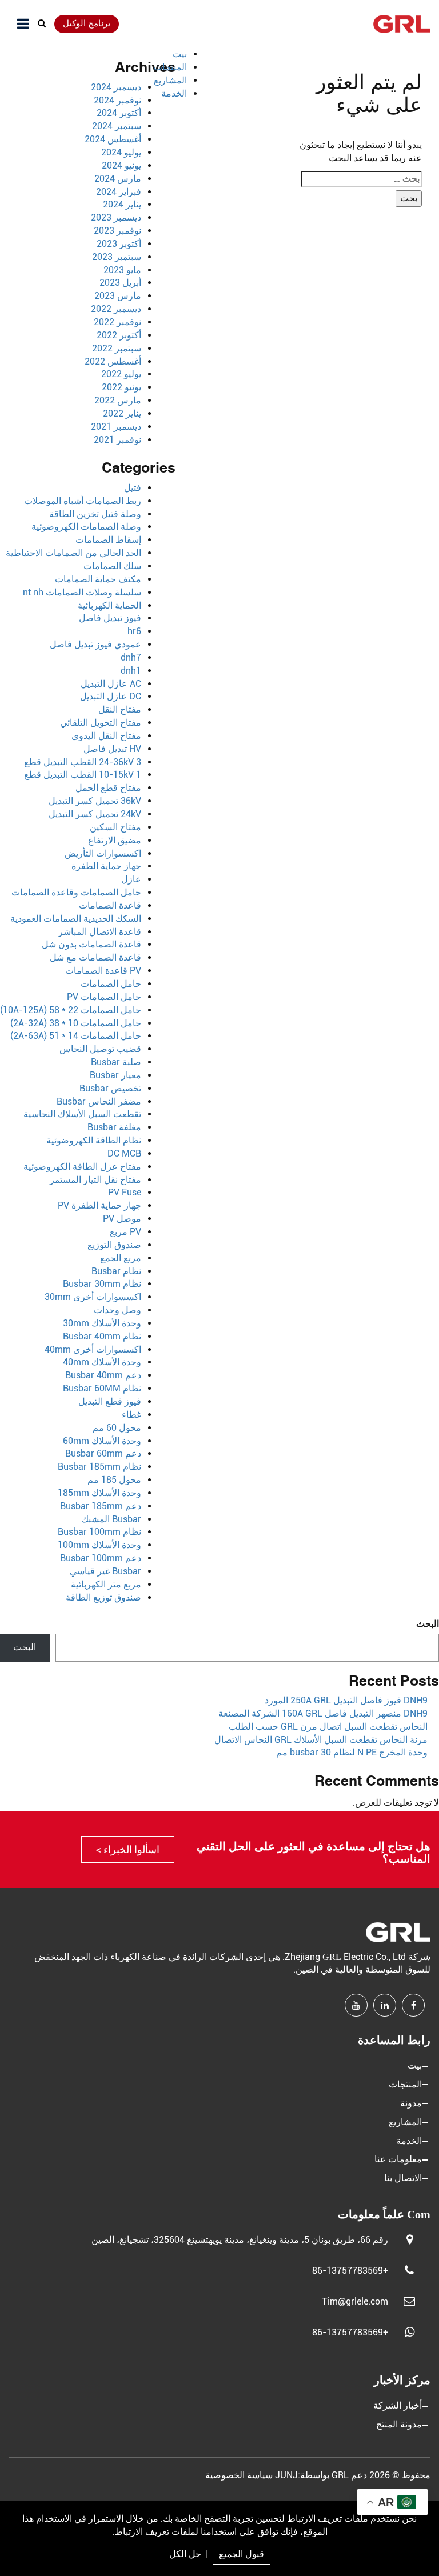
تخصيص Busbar (110, 1088)
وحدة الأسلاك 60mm (102, 1441)
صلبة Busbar (116, 1062)
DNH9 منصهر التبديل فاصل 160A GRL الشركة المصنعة (323, 1713)
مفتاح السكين (115, 827)
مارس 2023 (118, 296)
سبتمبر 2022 (117, 348)
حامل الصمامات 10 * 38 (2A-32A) (76, 1023)
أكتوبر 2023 (119, 244)
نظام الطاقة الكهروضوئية (94, 1140)
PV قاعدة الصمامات (103, 971)
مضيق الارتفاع (115, 840)
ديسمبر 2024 (116, 87)
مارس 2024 (118, 179)
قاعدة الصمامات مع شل (95, 957)
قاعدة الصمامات (110, 905)
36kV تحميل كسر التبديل (95, 801)
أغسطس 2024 (113, 139)
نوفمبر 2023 (117, 231)
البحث (428, 1624)
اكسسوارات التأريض (103, 853)
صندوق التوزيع (114, 1245)
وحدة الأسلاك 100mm (99, 1545)
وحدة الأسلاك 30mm (102, 1323)
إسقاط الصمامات (108, 540)
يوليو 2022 (121, 374)
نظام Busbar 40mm (102, 1336)
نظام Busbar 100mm (99, 1532)
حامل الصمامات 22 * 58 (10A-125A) (71, 1010)
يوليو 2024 (121, 152)
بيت (180, 54)
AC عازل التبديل (111, 684)
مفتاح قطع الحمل (108, 788)
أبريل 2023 (120, 283)
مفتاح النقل (120, 709)
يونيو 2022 (121, 387)
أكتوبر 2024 (119, 113)
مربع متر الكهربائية (106, 1584)
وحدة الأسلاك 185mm (99, 1493)
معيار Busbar (115, 1075)
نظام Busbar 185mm (99, 1467)
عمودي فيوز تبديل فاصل (95, 644)
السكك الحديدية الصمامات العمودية (76, 919)
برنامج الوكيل (87, 23)
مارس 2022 (118, 400)
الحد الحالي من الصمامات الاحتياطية (73, 553)
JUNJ (286, 2475)
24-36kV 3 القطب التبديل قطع (83, 762)
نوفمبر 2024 (117, 100)
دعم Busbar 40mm (103, 1375)
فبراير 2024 (119, 192)
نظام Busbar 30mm (102, 1284)
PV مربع (125, 1232)
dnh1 (131, 671)
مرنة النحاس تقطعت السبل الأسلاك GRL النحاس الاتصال (321, 1740)
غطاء (131, 1415)
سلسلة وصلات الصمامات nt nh (82, 592)
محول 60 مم (117, 1428)
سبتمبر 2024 (117, 126)
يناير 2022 (122, 413)
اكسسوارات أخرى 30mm (93, 1297)
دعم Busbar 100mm (101, 1558)
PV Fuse (125, 1192)
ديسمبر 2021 (116, 427)
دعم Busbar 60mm (103, 1453)
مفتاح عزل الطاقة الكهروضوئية (82, 1167)
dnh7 (131, 657)
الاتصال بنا (403, 2178)
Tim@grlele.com (355, 2301)
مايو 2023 (122, 270)
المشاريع (170, 80)
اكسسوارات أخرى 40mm (93, 1349)
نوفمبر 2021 (117, 440)
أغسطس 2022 (113, 361)
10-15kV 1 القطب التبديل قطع (83, 775)
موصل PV (122, 1219)
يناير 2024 (122, 204)
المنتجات (170, 67)
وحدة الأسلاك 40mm (102, 1362)
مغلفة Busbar (114, 1127)
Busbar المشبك (111, 1519)
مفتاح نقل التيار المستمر (95, 1180)
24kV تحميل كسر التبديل (95, 814)
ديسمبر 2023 (116, 217)
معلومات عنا (398, 2159)
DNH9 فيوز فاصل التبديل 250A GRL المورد (346, 1700)
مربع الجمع (121, 1258)
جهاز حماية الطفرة (106, 866)
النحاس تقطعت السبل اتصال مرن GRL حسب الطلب (328, 1727)
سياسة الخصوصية (239, 2475)
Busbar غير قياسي (105, 1571)
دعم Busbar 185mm (101, 1506)
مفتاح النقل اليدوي (106, 736)
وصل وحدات (117, 1310)
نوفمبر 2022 (117, 322)
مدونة (411, 2103)
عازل (131, 879)
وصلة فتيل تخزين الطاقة (95, 514)
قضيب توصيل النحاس (100, 1049)
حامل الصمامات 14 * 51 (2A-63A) (76, 1036)
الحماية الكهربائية (109, 605)
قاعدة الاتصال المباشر (100, 932)
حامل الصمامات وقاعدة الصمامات (76, 892)
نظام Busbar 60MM (102, 1388)
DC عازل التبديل (111, 696)
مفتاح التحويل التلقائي (101, 723)
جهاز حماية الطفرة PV (99, 1205)
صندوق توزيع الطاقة (103, 1597)
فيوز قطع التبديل (110, 1401)
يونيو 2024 (121, 165)
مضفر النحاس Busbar (99, 1101)
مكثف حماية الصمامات (98, 579)
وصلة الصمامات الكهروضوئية (86, 527)
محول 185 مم (114, 1480)
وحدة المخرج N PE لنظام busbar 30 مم (352, 1752)
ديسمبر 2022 (116, 309)
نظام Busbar (116, 1271)
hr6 (134, 631)
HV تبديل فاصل (112, 749)
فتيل (133, 488)
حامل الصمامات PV (104, 997)
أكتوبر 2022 (119, 335)
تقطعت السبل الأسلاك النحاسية (82, 1114)
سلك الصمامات (112, 566)
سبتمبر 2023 (117, 257)
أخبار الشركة (398, 2405)
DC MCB (124, 1153)
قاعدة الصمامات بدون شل (91, 944)
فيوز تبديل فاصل (110, 618)
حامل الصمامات (111, 984)
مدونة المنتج (399, 2424)
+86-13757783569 (350, 2271)
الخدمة (174, 93)
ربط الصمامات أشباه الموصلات (83, 501)
